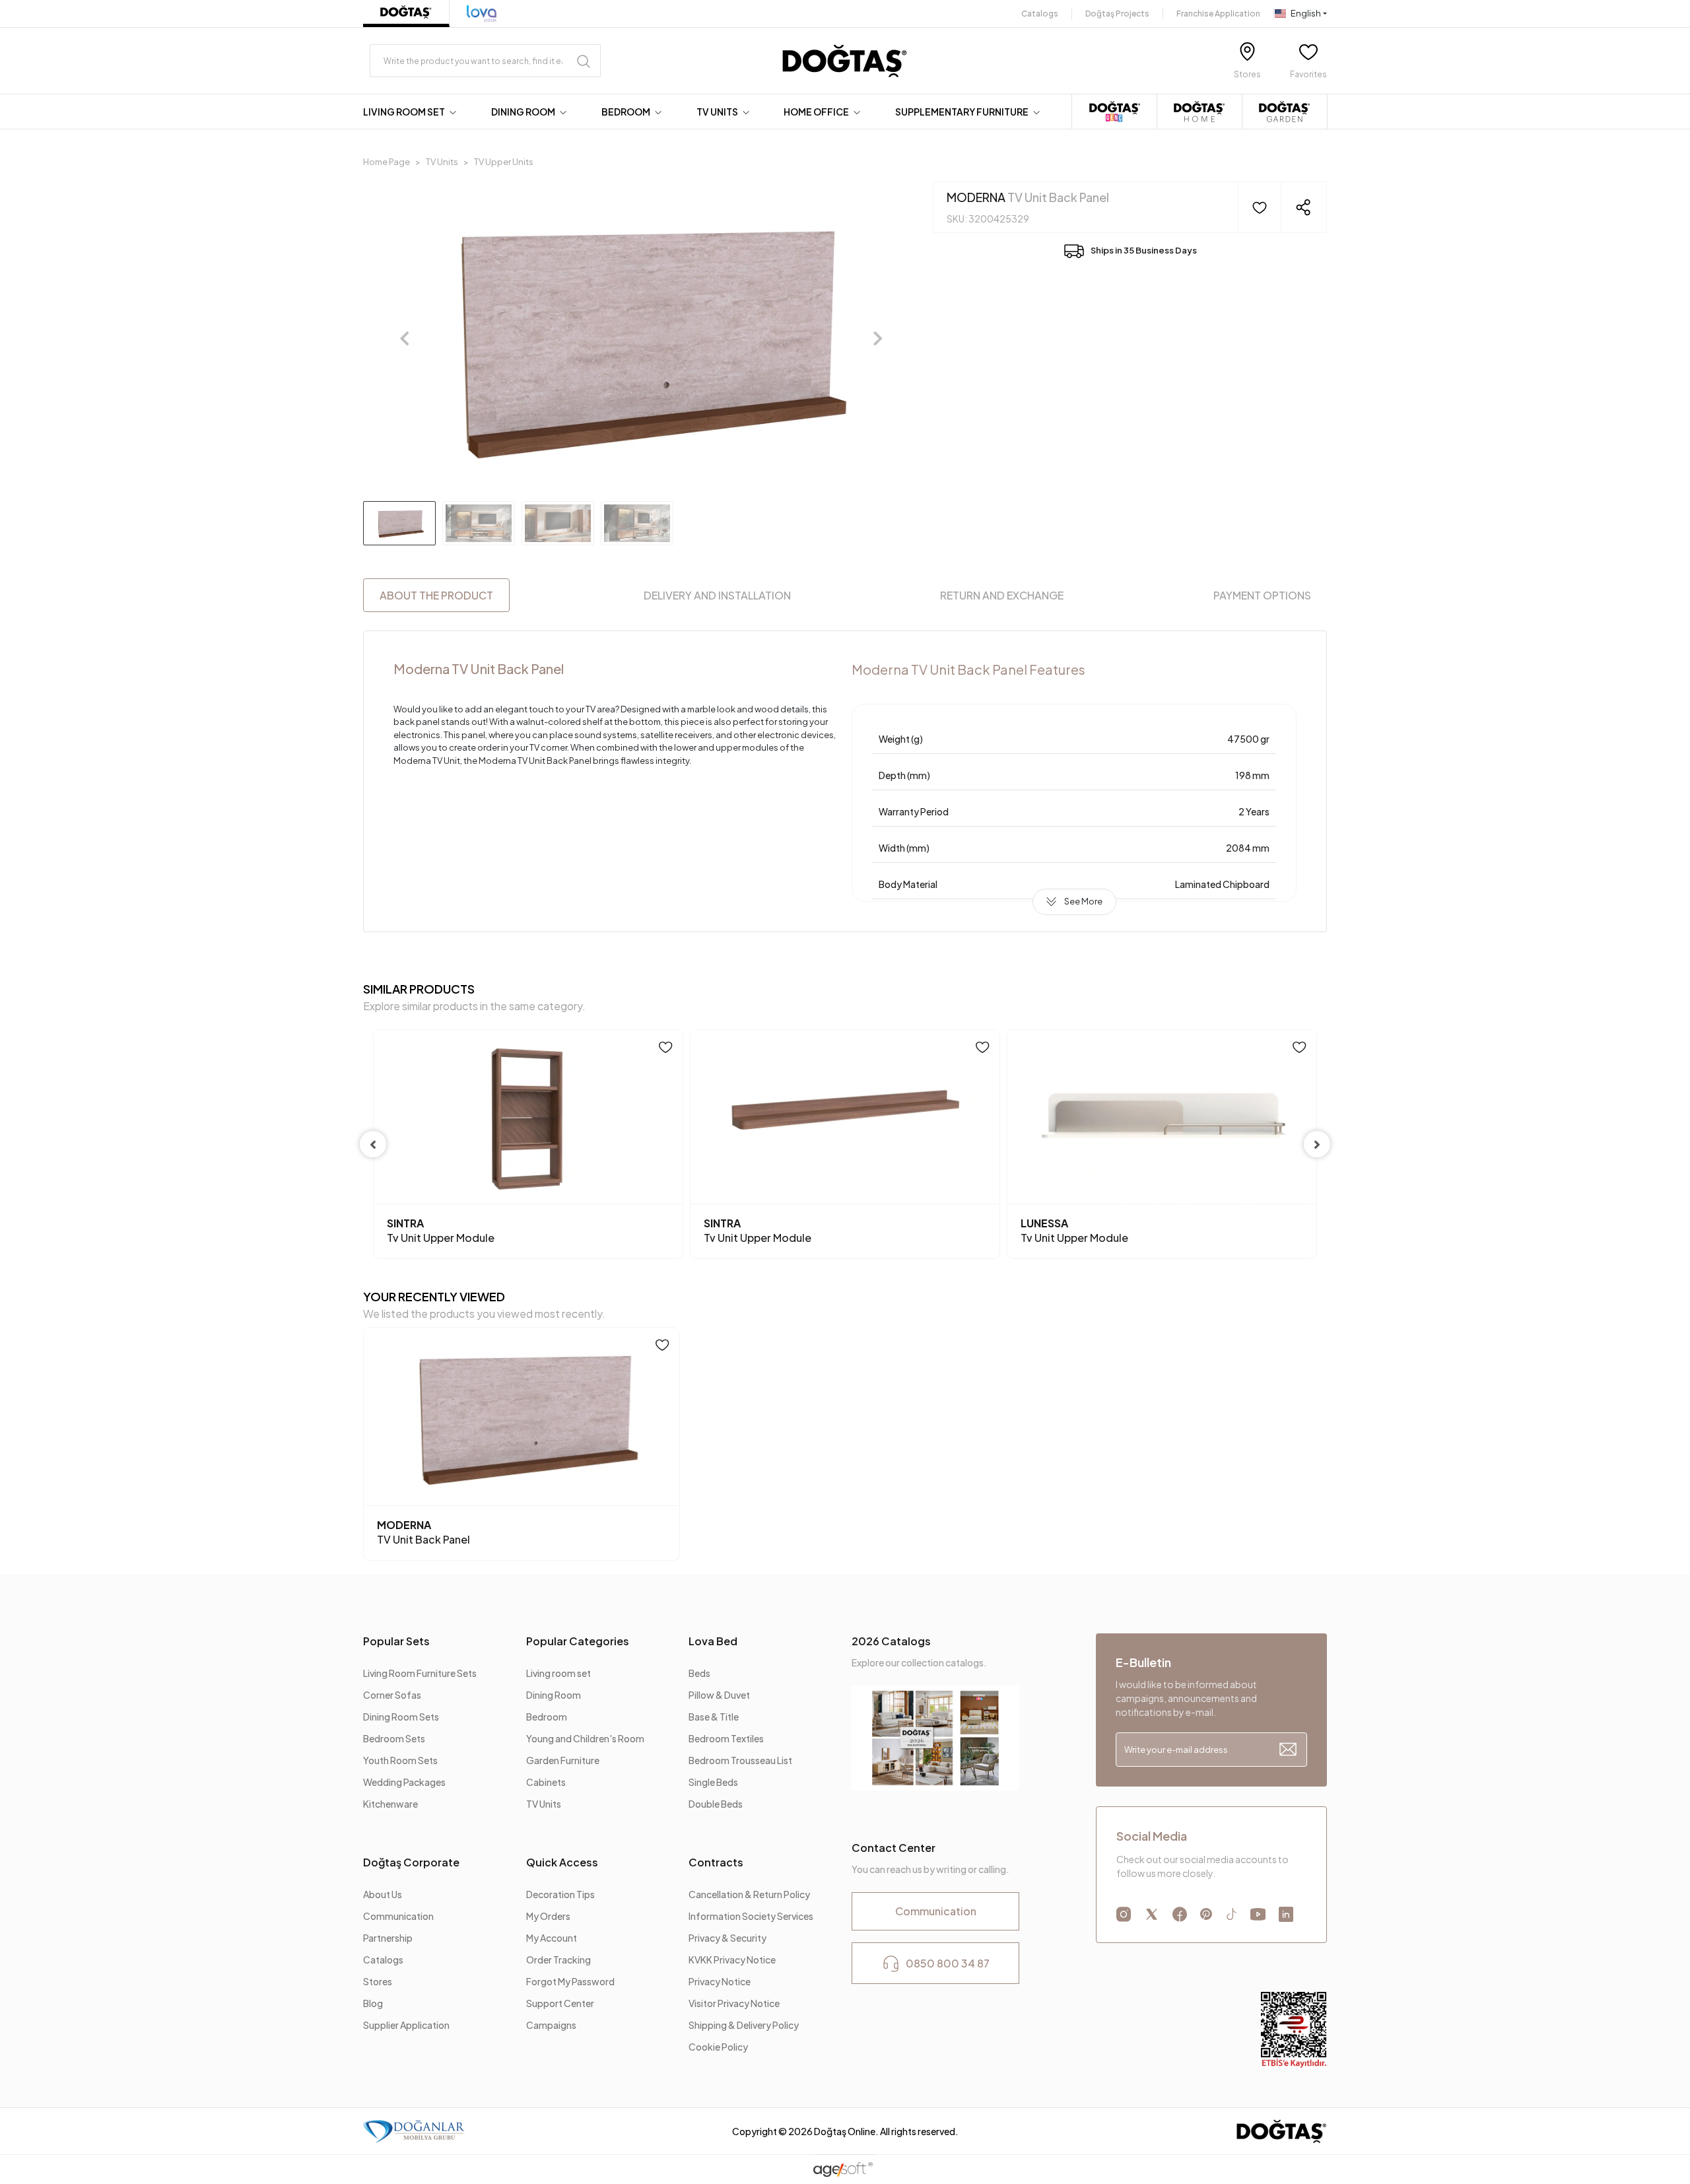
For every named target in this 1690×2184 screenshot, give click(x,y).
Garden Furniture (563, 1760)
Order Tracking (558, 1960)
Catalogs (1040, 14)
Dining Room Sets (401, 1717)
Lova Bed (713, 1641)
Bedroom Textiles (726, 1738)
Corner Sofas (392, 1695)
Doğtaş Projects (1117, 14)
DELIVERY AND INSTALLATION (717, 595)
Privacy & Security (727, 1938)
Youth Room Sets (400, 1760)
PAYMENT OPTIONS (1262, 595)
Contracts (716, 1862)
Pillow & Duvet (719, 1695)
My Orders (548, 1916)
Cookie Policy (718, 2047)
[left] (373, 1144)
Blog (373, 2003)
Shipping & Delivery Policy (744, 2025)
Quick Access (562, 1862)
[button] (413, 112)
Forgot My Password (570, 1981)
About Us (383, 1894)
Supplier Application (406, 2025)
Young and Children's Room (585, 1738)
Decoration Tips (560, 1894)
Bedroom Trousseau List (740, 1760)
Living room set (558, 1673)
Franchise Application (1218, 14)
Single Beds (713, 1782)
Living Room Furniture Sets (420, 1673)
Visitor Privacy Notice (734, 2003)
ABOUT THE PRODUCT (436, 595)
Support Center (560, 2003)
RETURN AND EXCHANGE (1002, 595)
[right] (1317, 1144)
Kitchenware (390, 1804)
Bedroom (547, 1717)
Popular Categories (578, 1641)
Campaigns (551, 2025)
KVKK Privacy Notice (732, 1960)
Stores (378, 1981)
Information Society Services (751, 1916)
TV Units (544, 1804)
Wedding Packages (404, 1782)
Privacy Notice (720, 1981)
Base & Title (714, 1717)
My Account (552, 1938)
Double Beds (716, 1804)
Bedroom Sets (394, 1738)
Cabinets (546, 1782)
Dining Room (554, 1695)
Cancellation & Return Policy (749, 1894)
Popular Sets (396, 1641)
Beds (699, 1673)
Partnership (388, 1938)
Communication (398, 1916)
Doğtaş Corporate (411, 1862)
